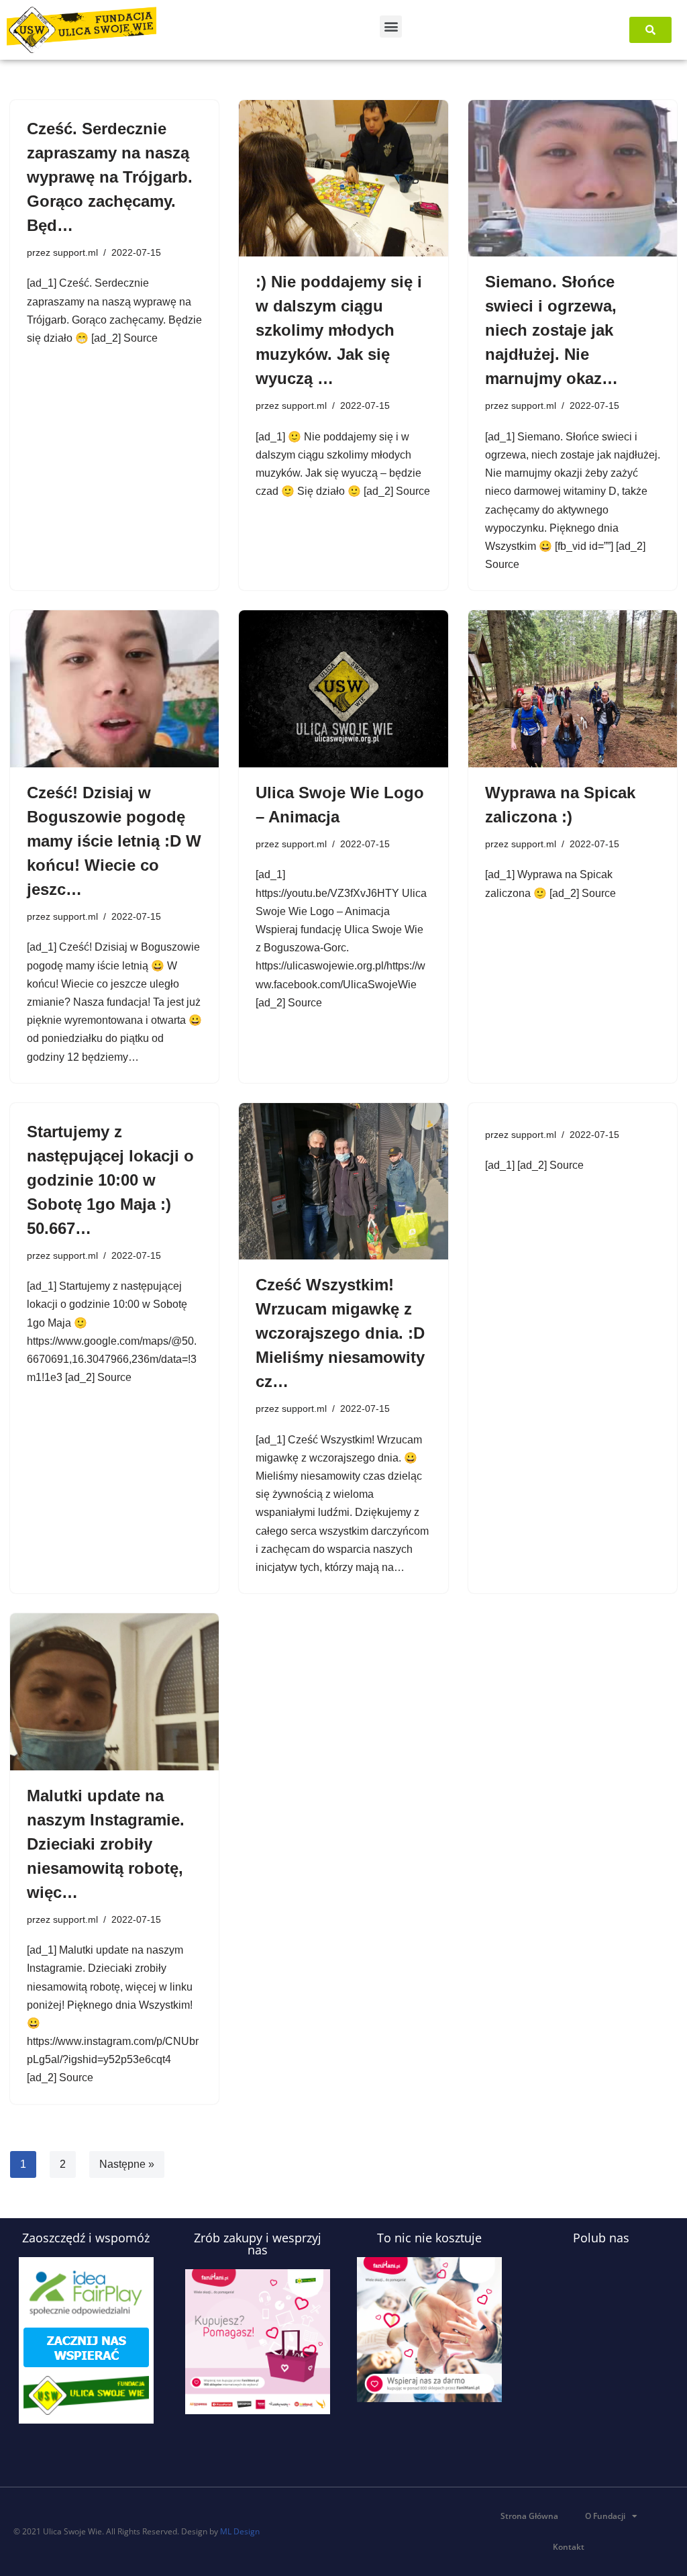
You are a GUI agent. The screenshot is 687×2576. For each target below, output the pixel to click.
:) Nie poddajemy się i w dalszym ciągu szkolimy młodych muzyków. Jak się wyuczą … (339, 330)
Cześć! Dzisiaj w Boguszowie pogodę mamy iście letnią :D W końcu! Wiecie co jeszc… (114, 841)
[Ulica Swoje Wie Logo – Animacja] (343, 688)
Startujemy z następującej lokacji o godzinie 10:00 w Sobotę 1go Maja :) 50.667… (110, 1180)
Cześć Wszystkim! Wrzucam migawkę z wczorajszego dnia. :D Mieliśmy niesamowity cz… (340, 1333)
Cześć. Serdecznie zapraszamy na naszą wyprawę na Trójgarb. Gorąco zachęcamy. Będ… (110, 177)
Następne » (127, 2164)
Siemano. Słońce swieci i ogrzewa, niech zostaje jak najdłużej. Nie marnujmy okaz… (551, 330)
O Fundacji (605, 2516)
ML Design (240, 2531)
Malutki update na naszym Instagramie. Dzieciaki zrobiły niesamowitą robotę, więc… (106, 1844)
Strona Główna (529, 2516)
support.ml (75, 252)
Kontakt (569, 2547)
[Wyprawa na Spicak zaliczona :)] (573, 688)
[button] (391, 27)
